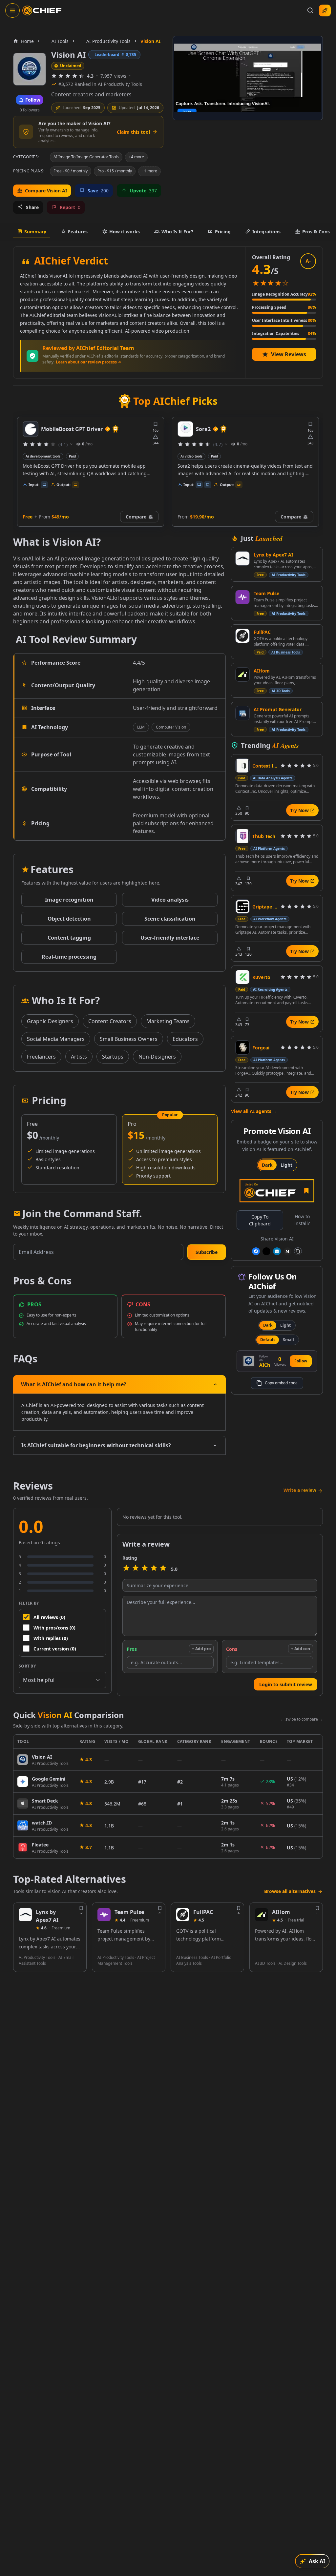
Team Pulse (266, 593)
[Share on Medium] (287, 1251)
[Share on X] (266, 1251)
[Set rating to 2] (136, 1569)
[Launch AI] (325, 10)
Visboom (207, 429)
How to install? (302, 1220)
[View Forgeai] (242, 1047)
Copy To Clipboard (260, 1220)
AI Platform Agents (269, 849)
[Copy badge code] (298, 1251)
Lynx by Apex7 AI (273, 555)
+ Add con (301, 1649)
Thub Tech (264, 836)
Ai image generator (197, 456)
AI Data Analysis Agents (273, 778)
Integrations (266, 232)
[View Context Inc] (242, 766)
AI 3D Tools (281, 691)
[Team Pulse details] (104, 1915)
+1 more (149, 171)
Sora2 (48, 429)
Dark (267, 1165)
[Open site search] (310, 10)
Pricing (223, 232)
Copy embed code (281, 1383)
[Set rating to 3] (145, 1569)
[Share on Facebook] (256, 1251)
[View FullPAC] (242, 636)
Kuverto (261, 977)
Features (78, 232)
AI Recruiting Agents (270, 989)
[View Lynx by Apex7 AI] (242, 558)
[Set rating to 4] (154, 1569)
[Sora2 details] (31, 429)
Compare (136, 517)
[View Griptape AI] (242, 907)
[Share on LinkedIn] (277, 1251)
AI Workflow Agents (270, 919)
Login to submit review (286, 1684)
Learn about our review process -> (89, 362)
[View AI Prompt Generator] (242, 713)
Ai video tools (37, 456)
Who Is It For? (177, 232)
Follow (301, 1361)
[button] (207, 1252)
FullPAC (262, 632)
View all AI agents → (254, 1111)
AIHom (262, 671)
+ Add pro (201, 1649)
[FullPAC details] (183, 1915)
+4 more (136, 157)
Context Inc (265, 766)
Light (286, 1165)
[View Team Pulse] (242, 597)
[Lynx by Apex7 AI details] (25, 1915)
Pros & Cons (316, 232)
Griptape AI (265, 907)
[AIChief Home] (42, 10)
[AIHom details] (262, 1915)
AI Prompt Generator (278, 709)
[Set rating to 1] (126, 1569)
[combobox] (62, 1680)
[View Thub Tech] (242, 836)
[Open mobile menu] (12, 10)
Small (288, 1340)
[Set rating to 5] (163, 1569)
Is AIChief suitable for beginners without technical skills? (96, 1445)
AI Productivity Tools (289, 575)
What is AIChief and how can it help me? (74, 1384)
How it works (125, 232)
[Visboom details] (185, 429)
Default (268, 1340)
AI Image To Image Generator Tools (86, 157)
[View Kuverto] (242, 977)
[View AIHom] (242, 674)
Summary (35, 232)
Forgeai (261, 1048)
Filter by (29, 1603)
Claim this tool (133, 132)
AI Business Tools (286, 652)
